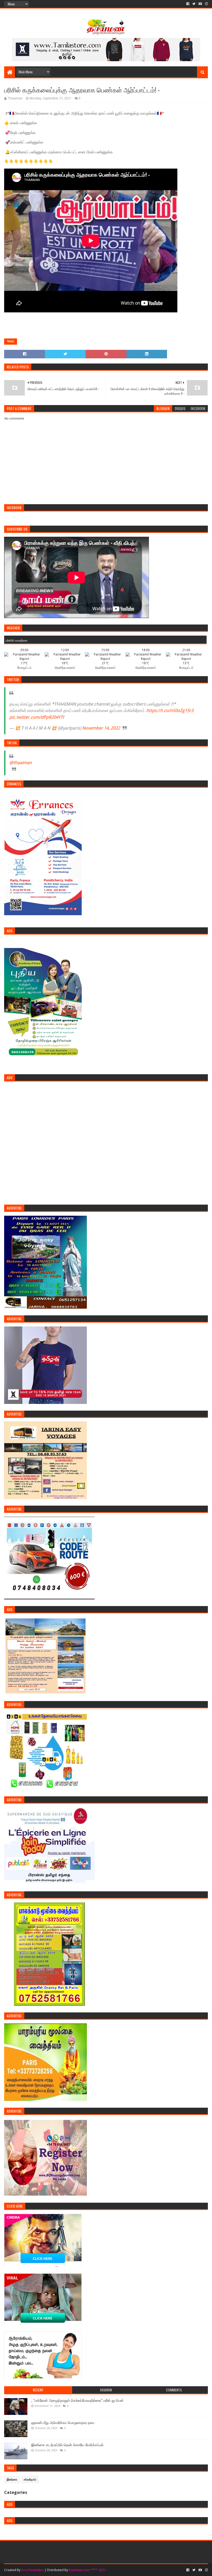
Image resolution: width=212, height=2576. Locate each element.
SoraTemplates (32, 2570)
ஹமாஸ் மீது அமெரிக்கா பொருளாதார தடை (63, 2423)
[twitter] (194, 4)
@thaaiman (21, 763)
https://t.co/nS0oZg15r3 (170, 710)
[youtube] (200, 4)
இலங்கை (12, 2480)
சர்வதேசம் (30, 2480)
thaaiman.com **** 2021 (87, 2570)
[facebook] (188, 4)
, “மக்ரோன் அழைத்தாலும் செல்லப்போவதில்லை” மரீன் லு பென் (77, 2400)
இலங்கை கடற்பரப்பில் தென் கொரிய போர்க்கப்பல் (67, 2445)
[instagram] (206, 4)
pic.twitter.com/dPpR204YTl (37, 717)
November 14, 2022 (101, 728)
